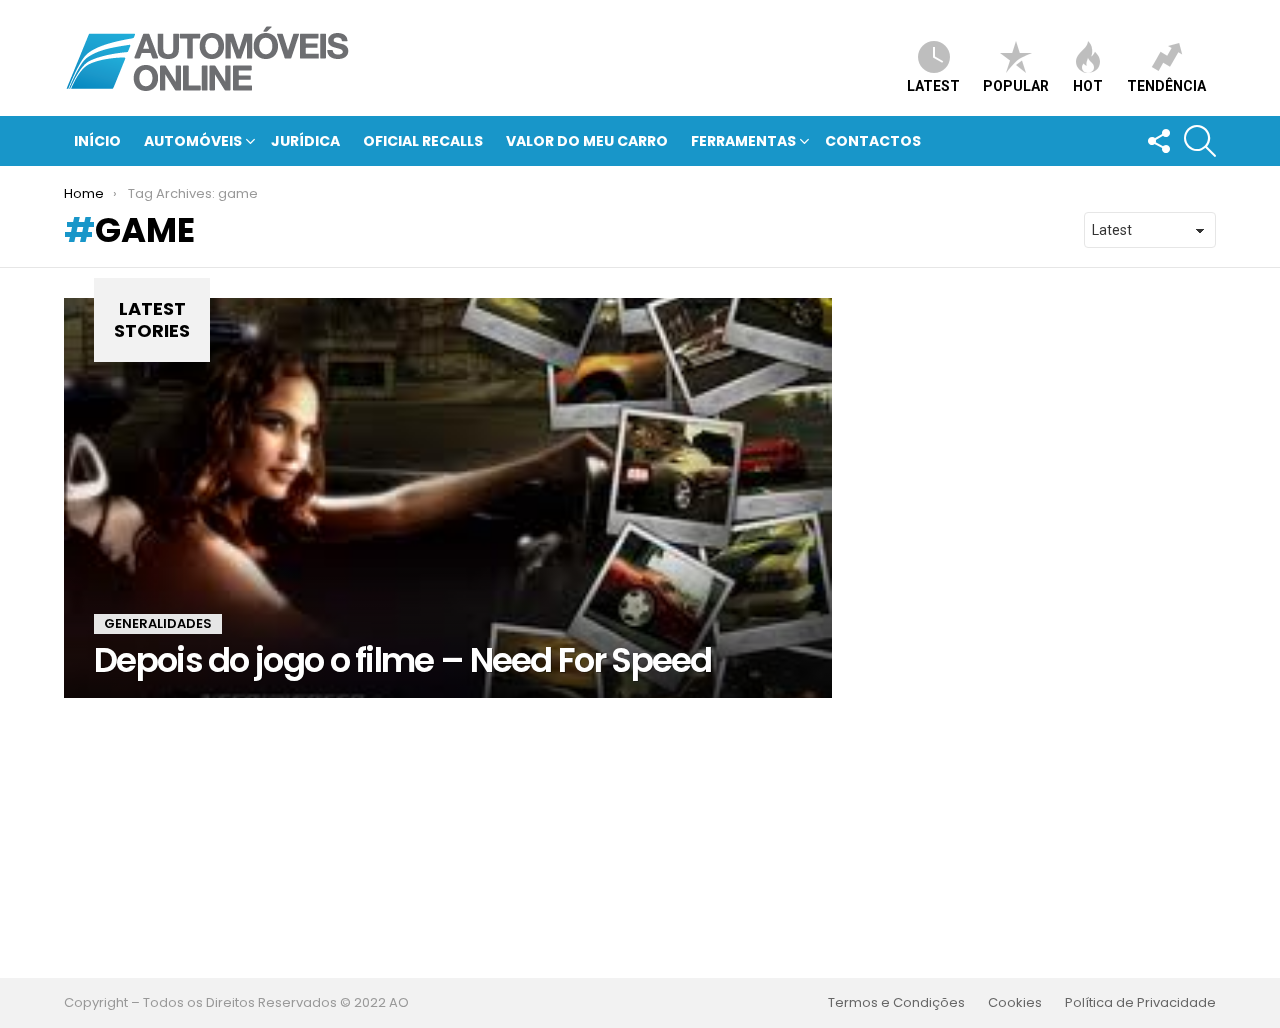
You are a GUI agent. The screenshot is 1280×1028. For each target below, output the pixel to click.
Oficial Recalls (423, 141)
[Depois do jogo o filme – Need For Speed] (448, 498)
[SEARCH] (1200, 141)
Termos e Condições (896, 1003)
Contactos (873, 141)
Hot (1088, 86)
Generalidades (158, 623)
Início (97, 141)
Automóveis (193, 141)
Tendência (1166, 86)
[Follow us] (1158, 141)
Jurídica (305, 141)
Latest (933, 86)
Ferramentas (743, 141)
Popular (1016, 86)
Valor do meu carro (587, 141)
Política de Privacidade (1140, 1003)
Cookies (1015, 1003)
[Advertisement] (640, 838)
